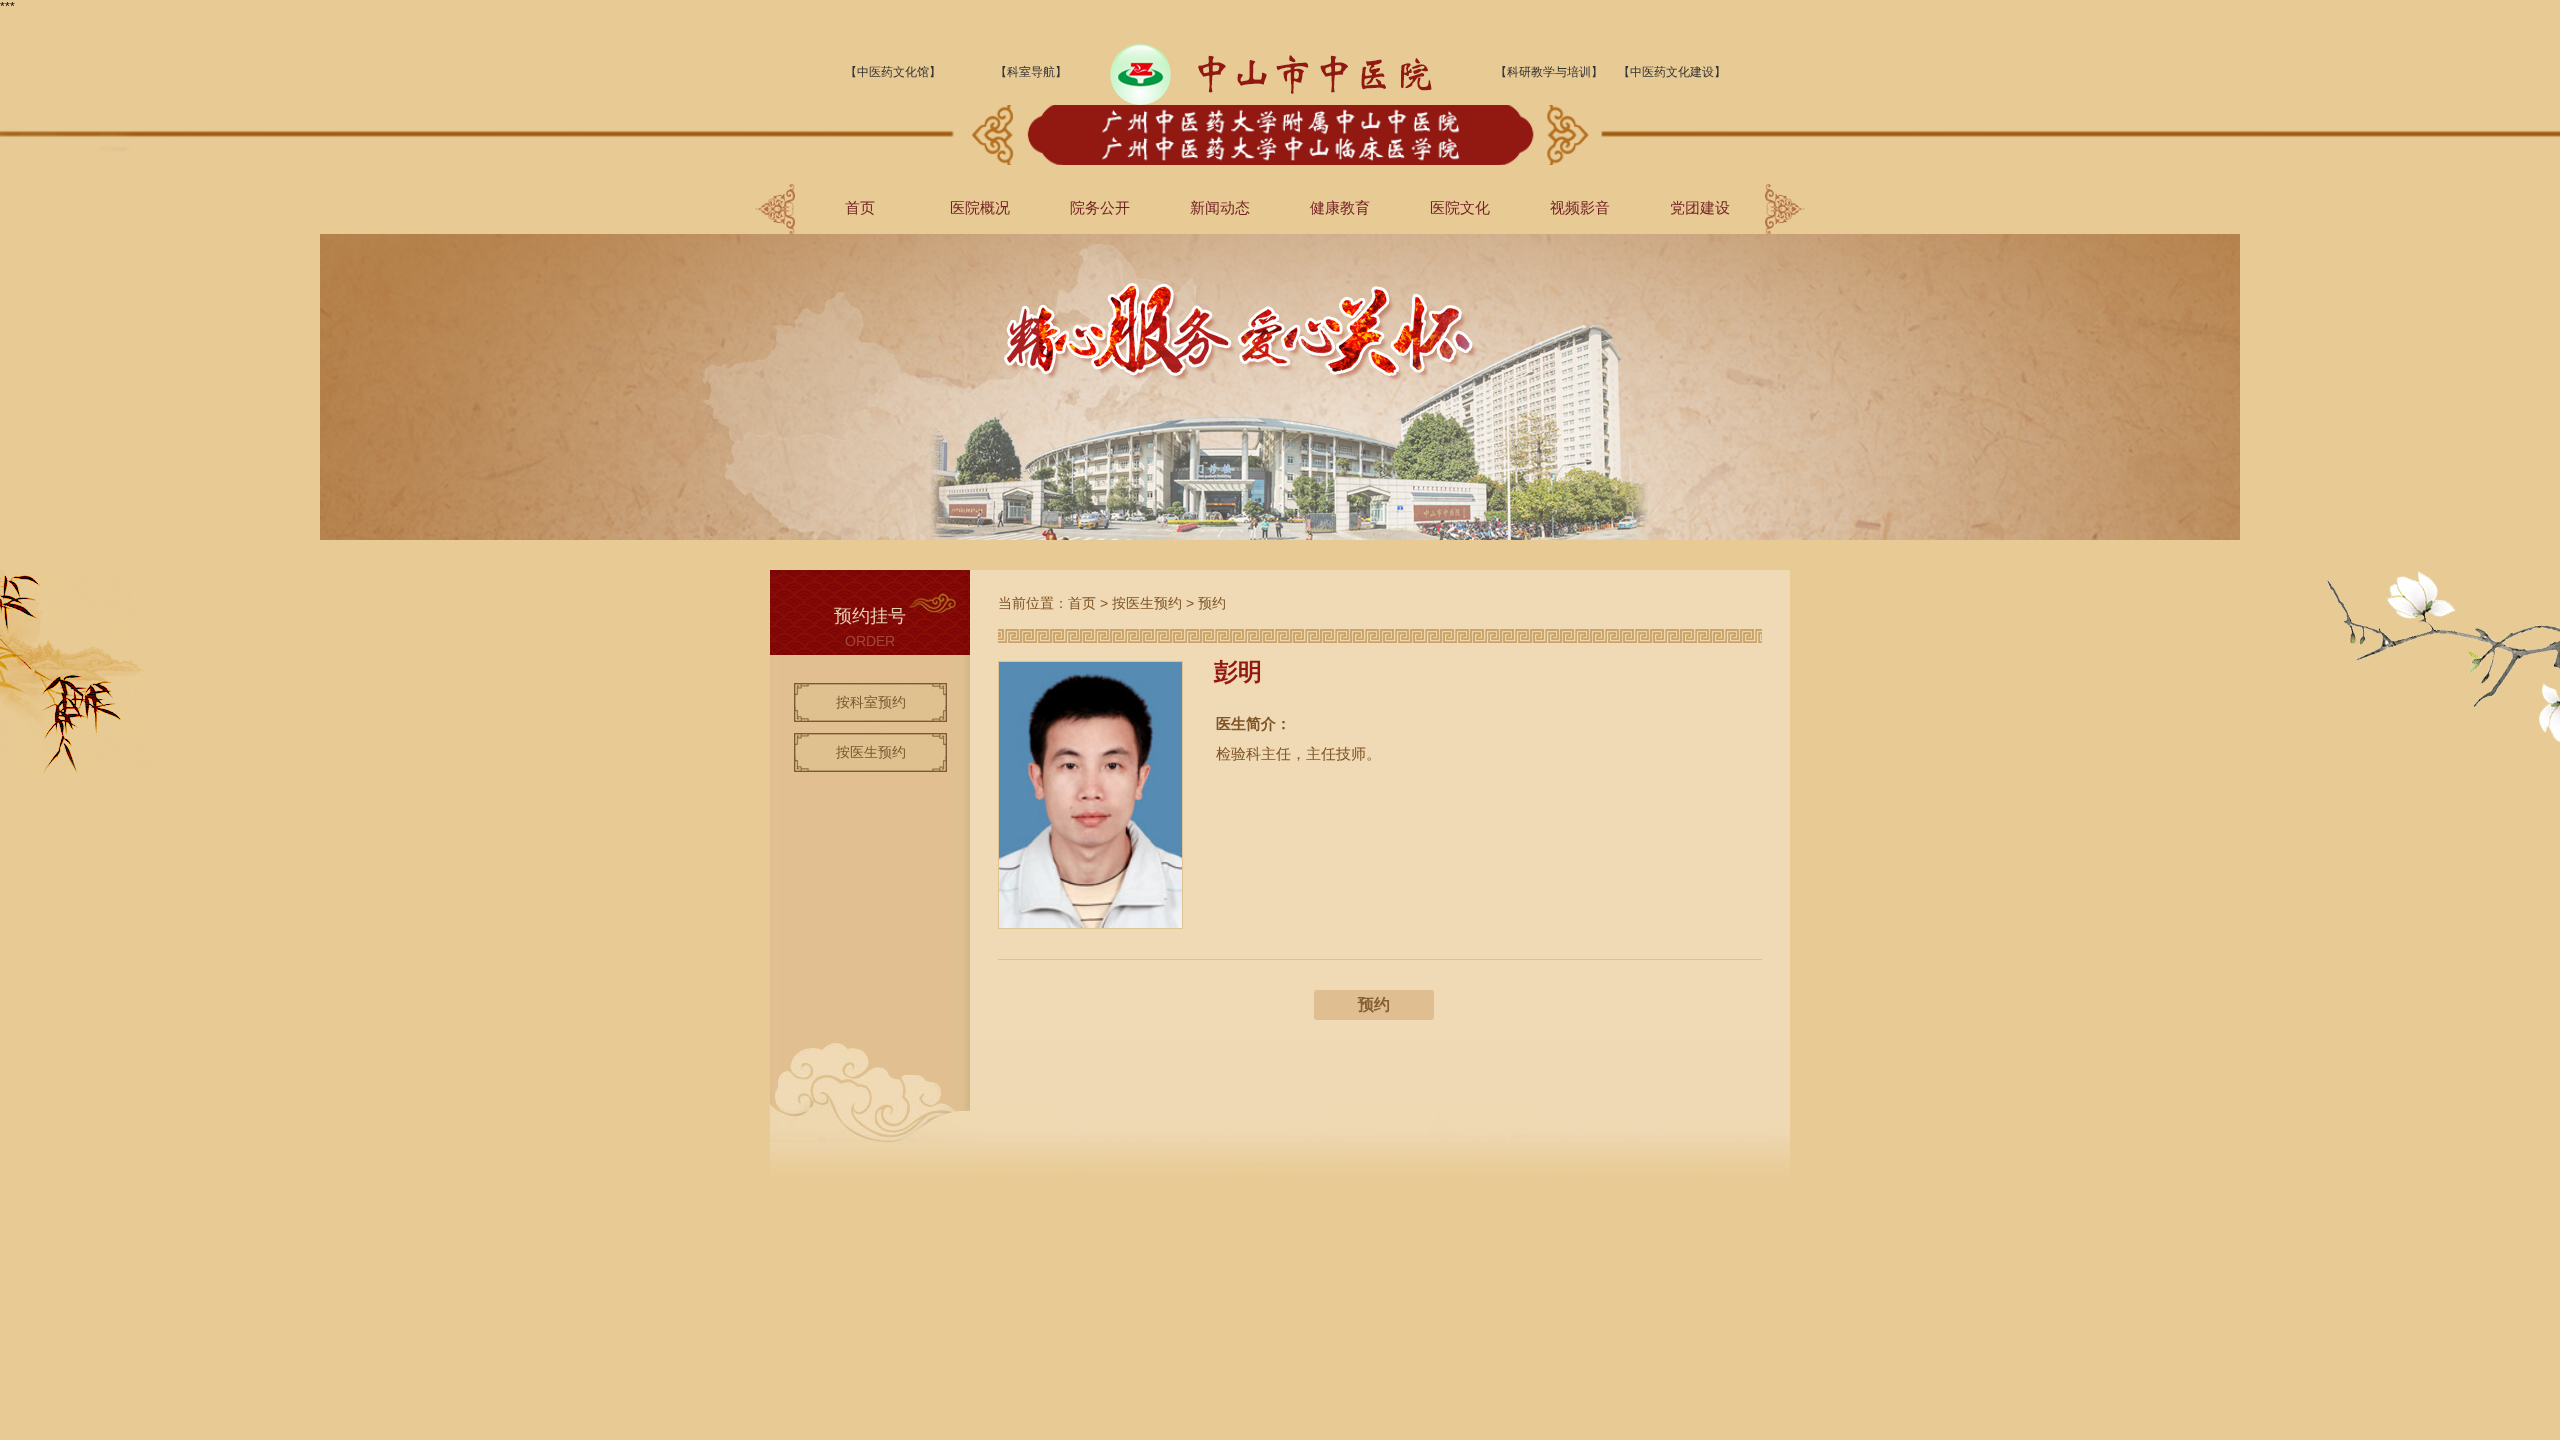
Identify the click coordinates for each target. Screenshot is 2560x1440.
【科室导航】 (1031, 72)
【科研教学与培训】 (1549, 72)
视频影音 (1580, 207)
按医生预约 (871, 752)
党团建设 (1700, 207)
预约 (1212, 603)
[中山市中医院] (1271, 101)
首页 (860, 207)
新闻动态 (1220, 207)
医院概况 (980, 207)
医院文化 (1460, 207)
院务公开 (1100, 207)
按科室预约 (871, 702)
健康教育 (1340, 207)
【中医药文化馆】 (893, 72)
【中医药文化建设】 (1672, 72)
